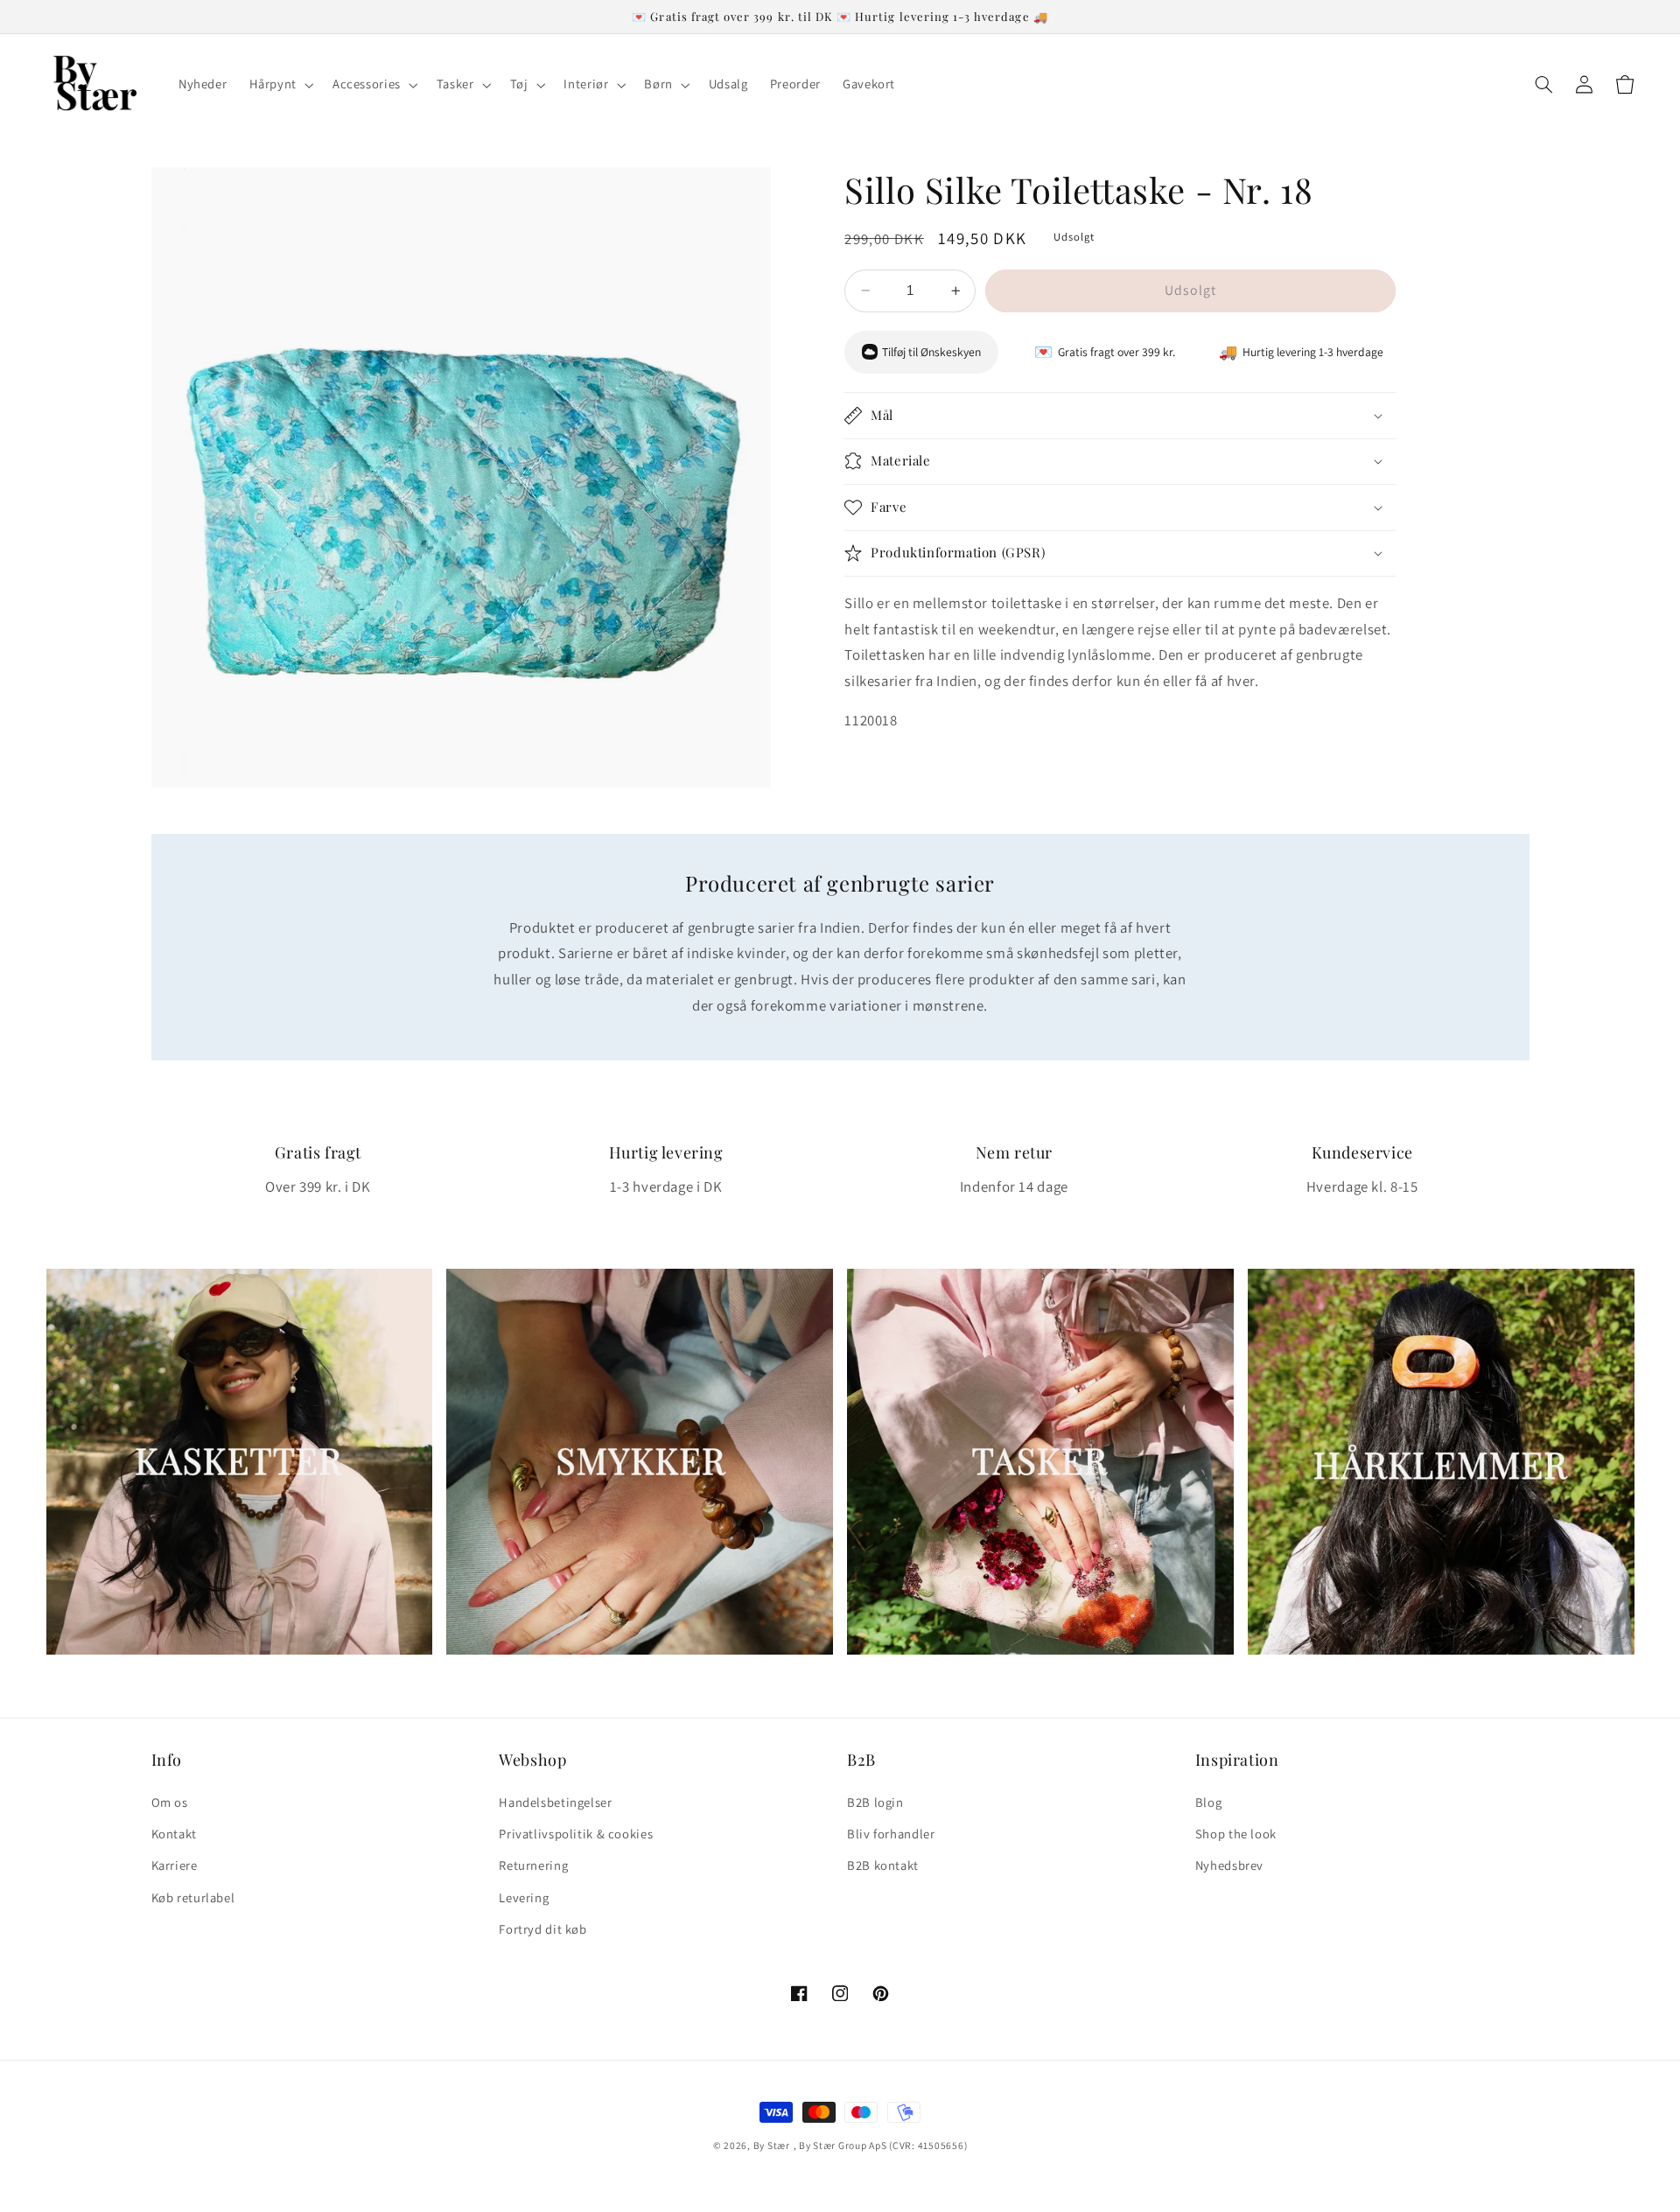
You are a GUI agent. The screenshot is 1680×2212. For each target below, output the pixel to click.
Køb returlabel (193, 1897)
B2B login (875, 1802)
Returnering (533, 1865)
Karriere (175, 1865)
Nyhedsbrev (1229, 1865)
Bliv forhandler (891, 1834)
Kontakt (174, 1834)
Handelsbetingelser (555, 1802)
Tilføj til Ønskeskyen (931, 352)
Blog (1209, 1802)
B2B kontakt (883, 1865)
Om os (170, 1802)
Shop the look (1236, 1834)
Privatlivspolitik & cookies (576, 1834)
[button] (280, 85)
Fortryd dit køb (542, 1929)
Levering (524, 1897)
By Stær (772, 2145)
